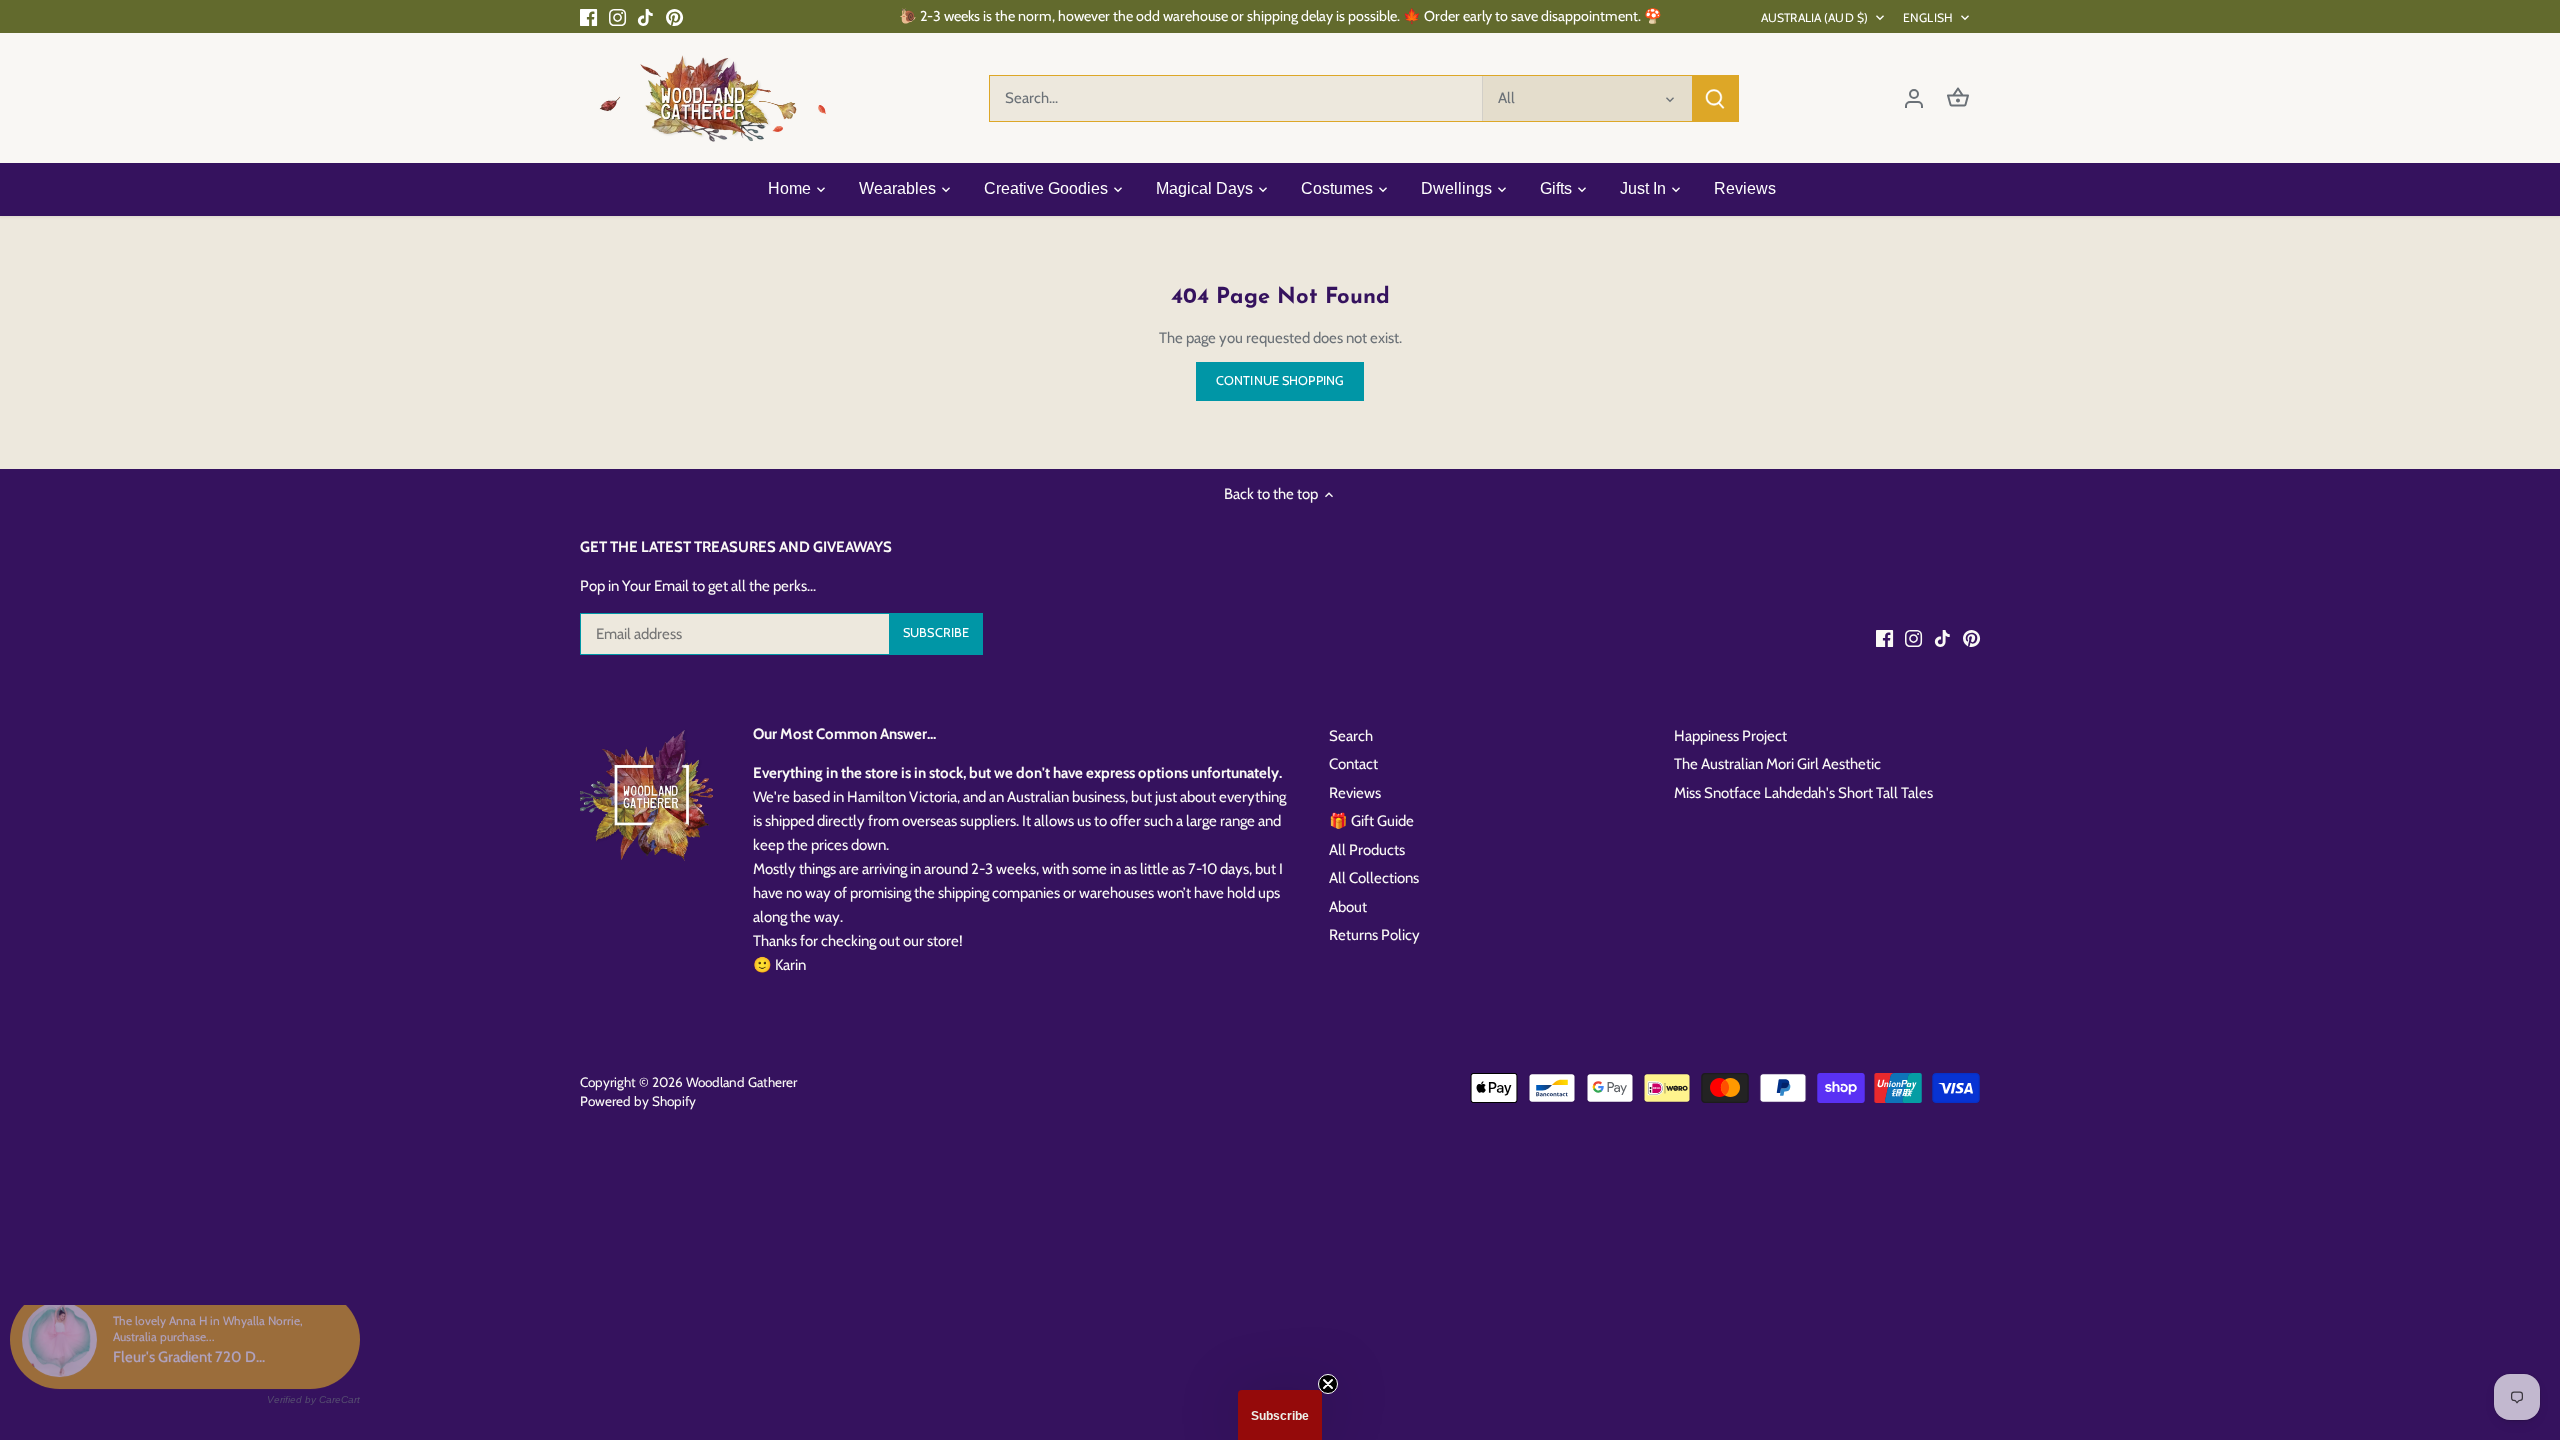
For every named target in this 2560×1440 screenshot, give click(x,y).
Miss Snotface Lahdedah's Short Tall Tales (1803, 793)
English (1928, 17)
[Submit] (1715, 98)
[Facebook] (588, 16)
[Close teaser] (1328, 1384)
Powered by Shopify (638, 1101)
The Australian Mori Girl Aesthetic (1777, 764)
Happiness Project (1730, 736)
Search (1351, 736)
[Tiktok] (645, 16)
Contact (1353, 764)
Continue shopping (1280, 380)
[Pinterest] (674, 16)
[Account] (1914, 98)
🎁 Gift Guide (1371, 821)
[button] (1280, 1415)
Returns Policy (1374, 935)
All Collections (1374, 878)
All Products (1367, 850)
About (1348, 907)
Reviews (1355, 793)
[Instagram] (617, 16)
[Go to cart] (1958, 98)
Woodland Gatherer (741, 1082)
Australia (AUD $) (1814, 17)
